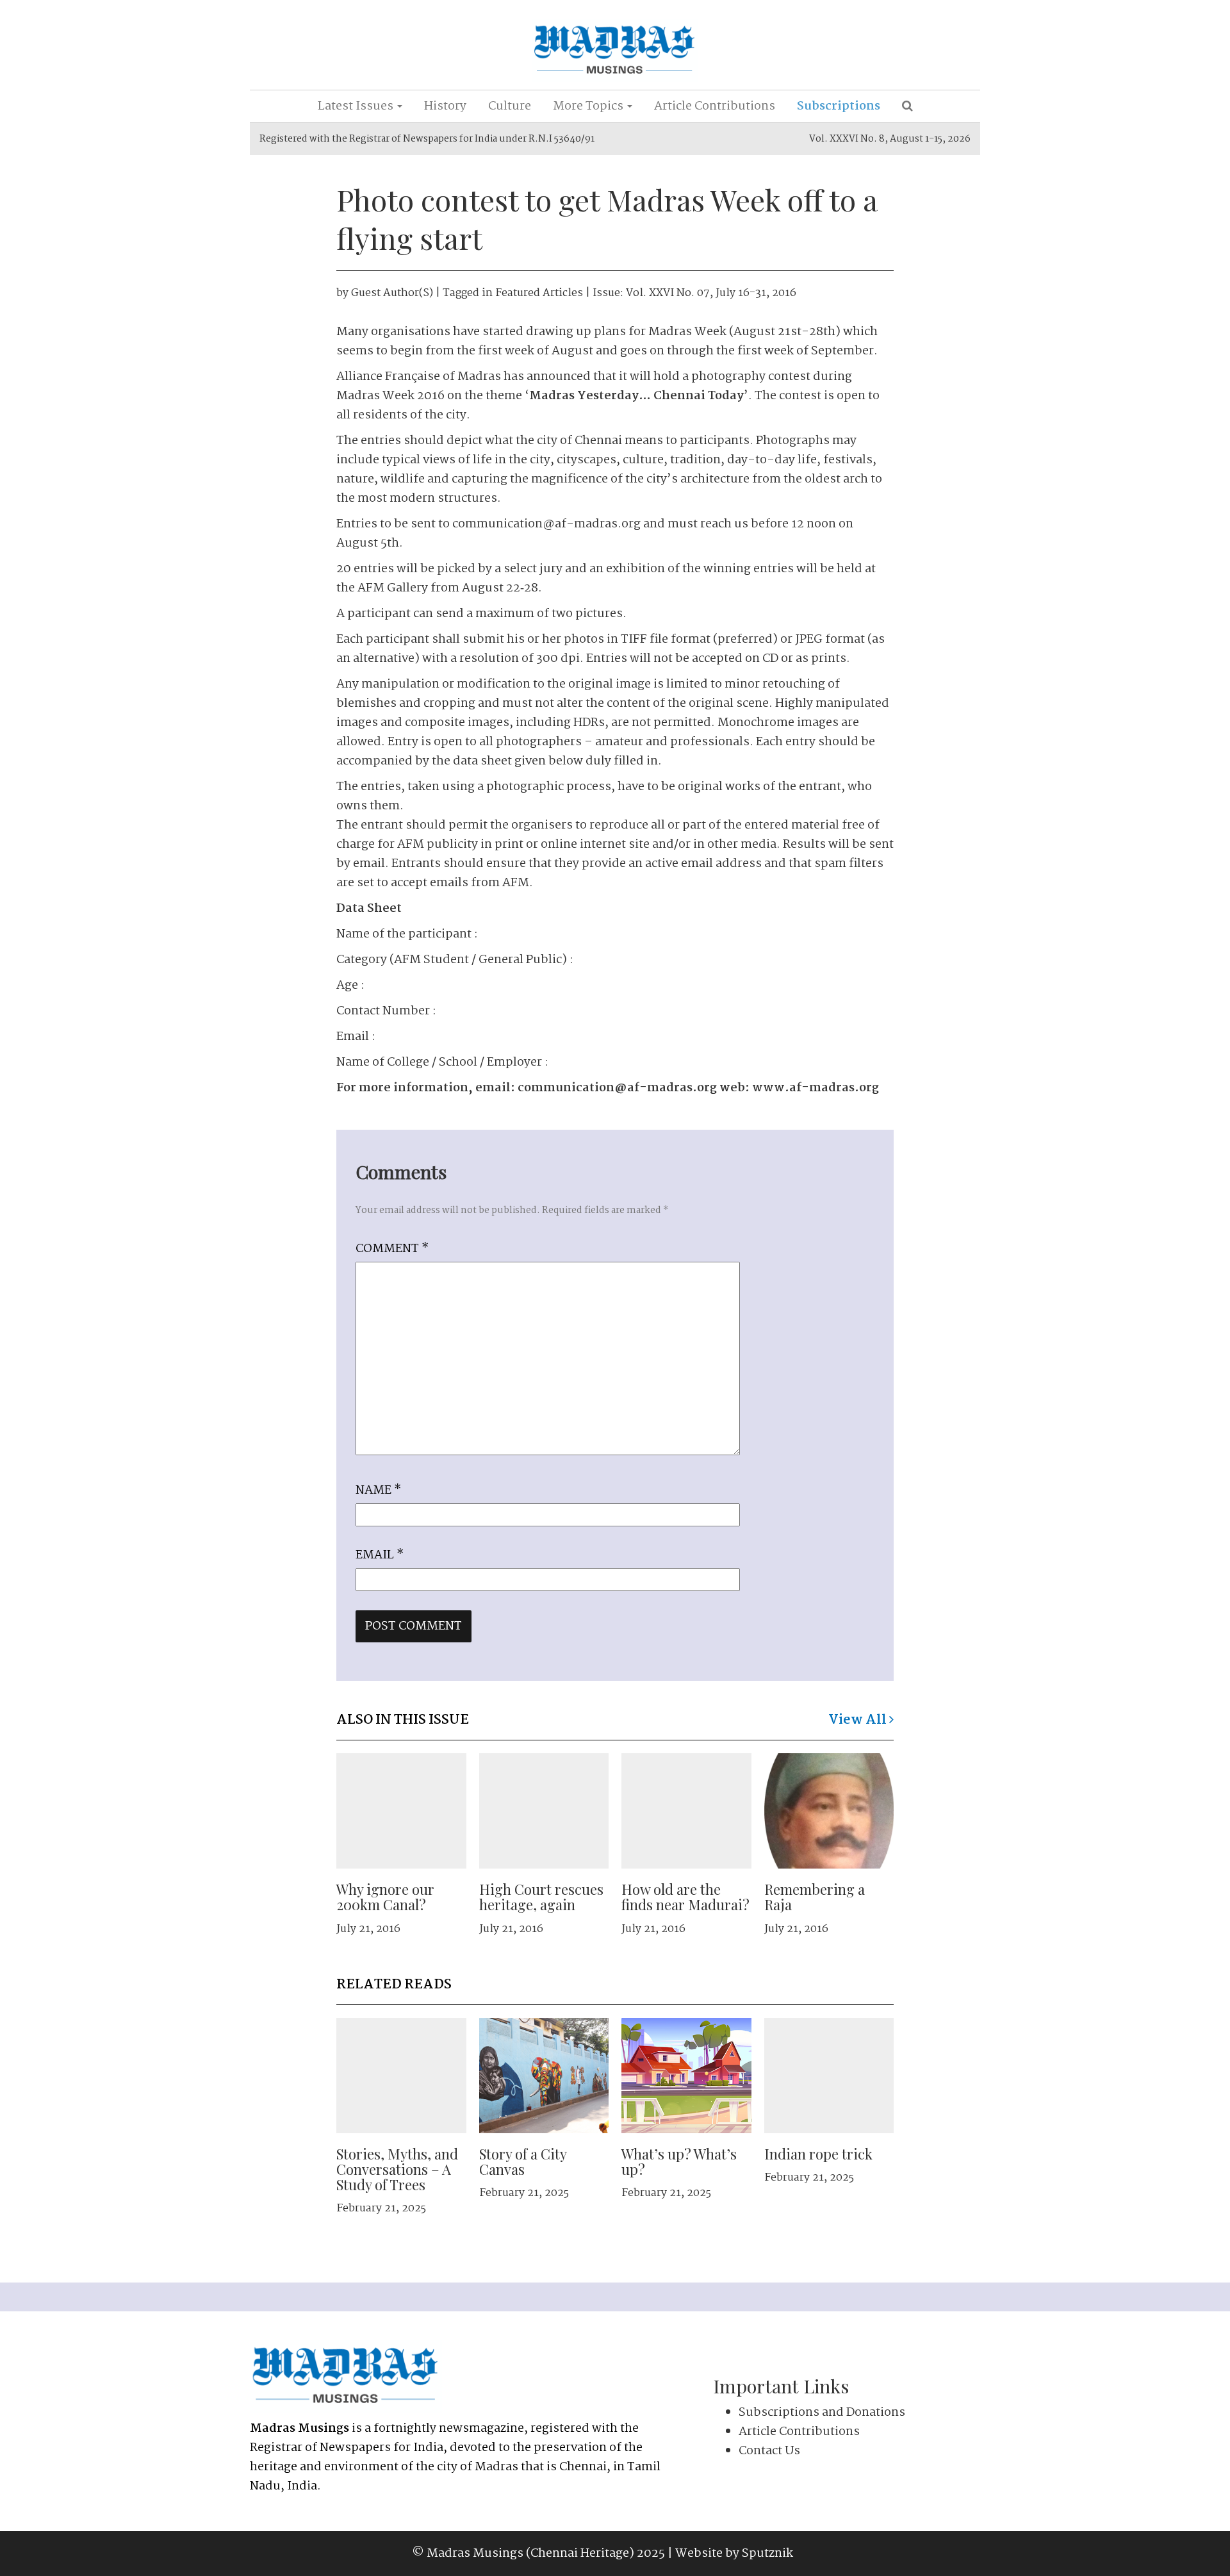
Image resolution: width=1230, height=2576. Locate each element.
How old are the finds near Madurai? (685, 1897)
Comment (392, 1249)
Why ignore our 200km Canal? (385, 1897)
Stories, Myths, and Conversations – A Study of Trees (397, 2169)
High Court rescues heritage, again (541, 1897)
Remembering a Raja (815, 1897)
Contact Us (769, 2451)
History (445, 106)
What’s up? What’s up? (679, 2161)
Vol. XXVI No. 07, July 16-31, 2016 (711, 293)
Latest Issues (357, 106)
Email (380, 1555)
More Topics (589, 106)
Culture (510, 106)
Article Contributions (715, 106)
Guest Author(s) (392, 293)
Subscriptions (839, 106)
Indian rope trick (818, 2154)
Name (378, 1490)
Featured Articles (539, 293)
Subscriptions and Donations (822, 2413)
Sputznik (767, 2554)
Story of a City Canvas (523, 2161)
